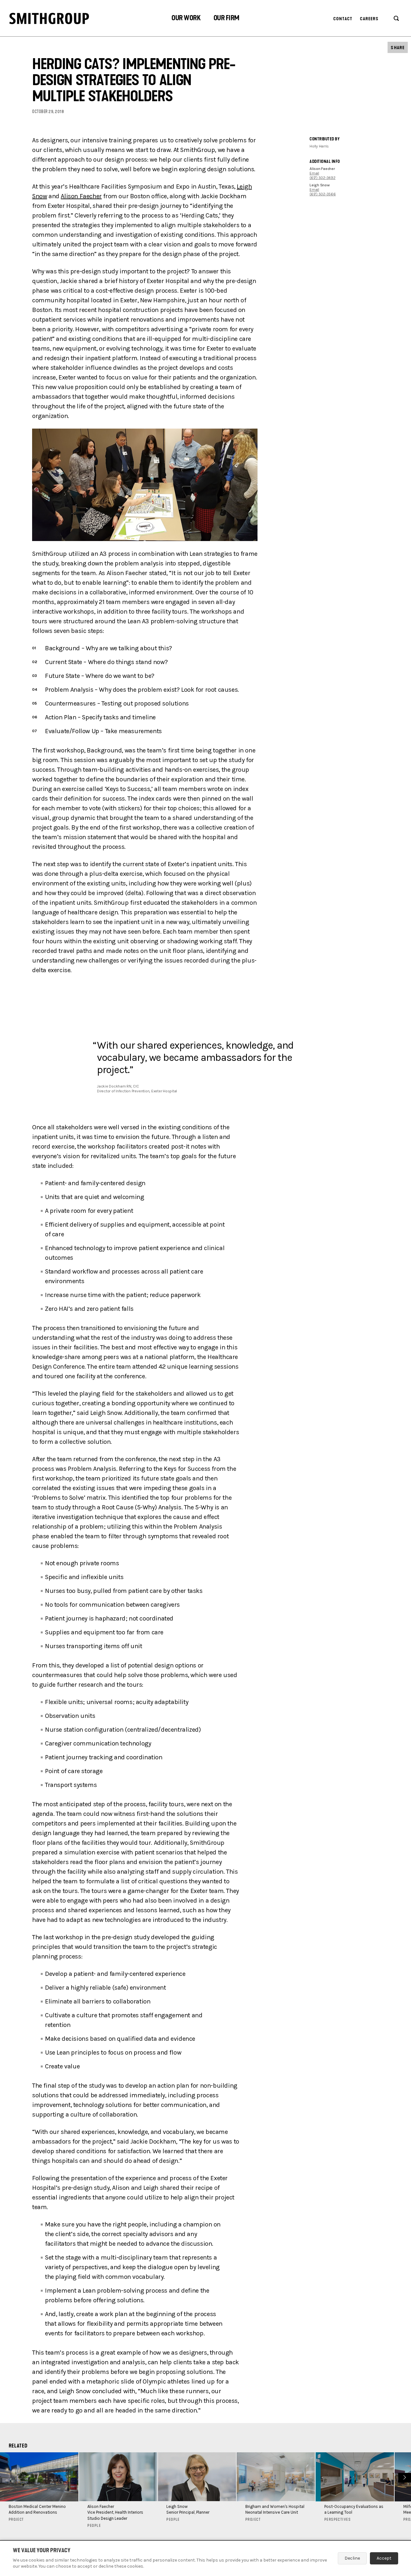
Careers (369, 19)
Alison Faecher (81, 196)
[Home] (49, 18)
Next (404, 2477)
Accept (384, 2558)
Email (314, 173)
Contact (343, 19)
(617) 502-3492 (323, 178)
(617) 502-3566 (323, 194)
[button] (186, 19)
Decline (352, 2558)
